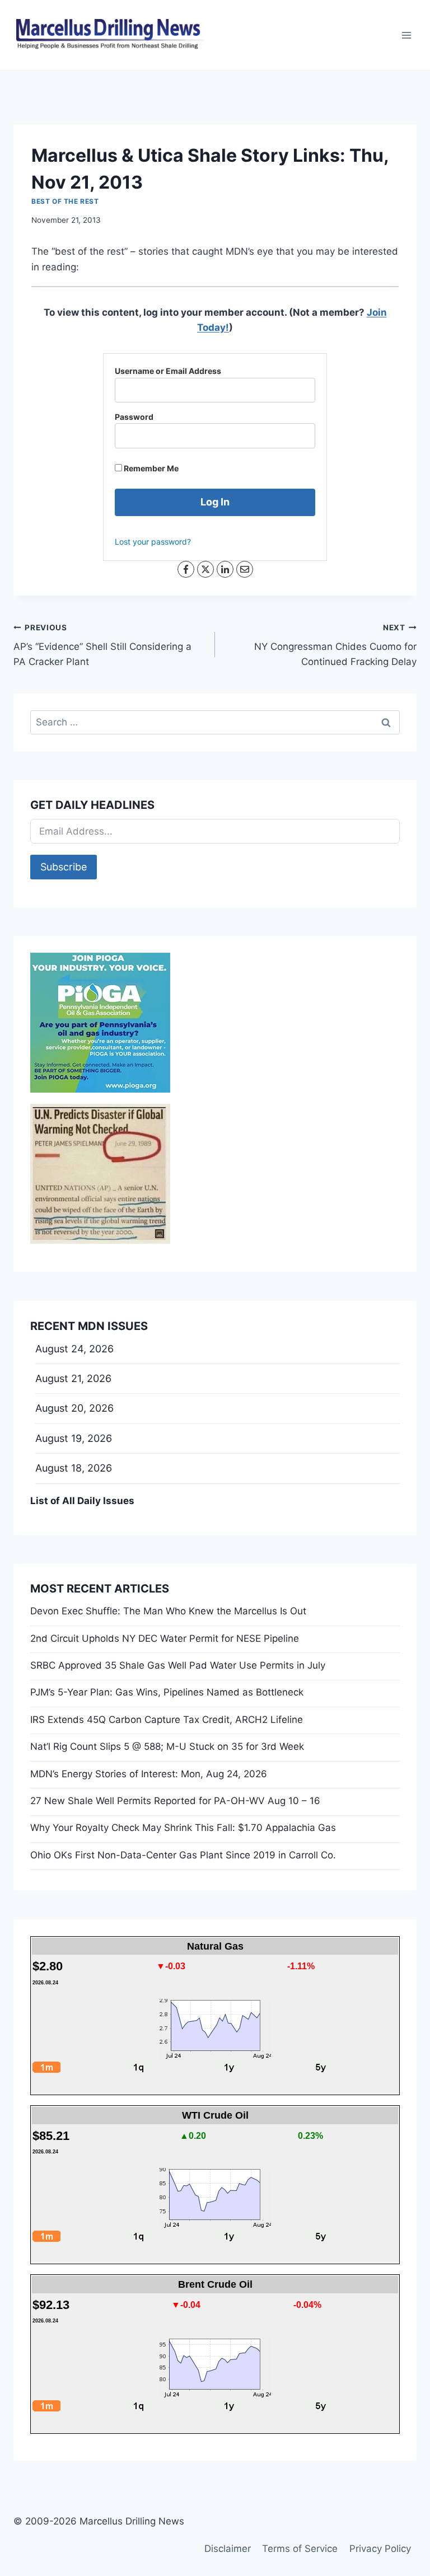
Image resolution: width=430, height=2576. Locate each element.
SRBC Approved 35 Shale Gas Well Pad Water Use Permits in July (178, 1665)
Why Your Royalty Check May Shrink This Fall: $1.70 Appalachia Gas (183, 1828)
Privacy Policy (380, 2549)
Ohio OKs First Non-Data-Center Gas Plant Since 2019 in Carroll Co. (183, 1855)
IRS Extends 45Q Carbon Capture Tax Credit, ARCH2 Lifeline (167, 1720)
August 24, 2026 (74, 1349)
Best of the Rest (65, 201)
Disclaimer (228, 2549)
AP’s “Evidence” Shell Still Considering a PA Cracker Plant (102, 645)
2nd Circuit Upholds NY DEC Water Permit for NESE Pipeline (165, 1638)
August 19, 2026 (74, 1438)
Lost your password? (153, 542)
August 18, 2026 (74, 1468)
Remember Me (150, 468)
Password (134, 417)
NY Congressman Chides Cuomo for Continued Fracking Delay (335, 645)
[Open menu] (406, 35)
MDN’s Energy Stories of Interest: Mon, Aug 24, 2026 (149, 1774)
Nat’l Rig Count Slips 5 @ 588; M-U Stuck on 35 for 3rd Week (167, 1746)
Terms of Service (300, 2549)
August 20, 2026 (74, 1408)
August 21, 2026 (73, 1378)
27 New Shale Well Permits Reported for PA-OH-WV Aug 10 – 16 (175, 1801)
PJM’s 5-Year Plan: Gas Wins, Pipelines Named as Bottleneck (167, 1692)
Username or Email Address (168, 371)
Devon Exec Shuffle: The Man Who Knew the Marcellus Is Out (168, 1611)
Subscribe (64, 867)
